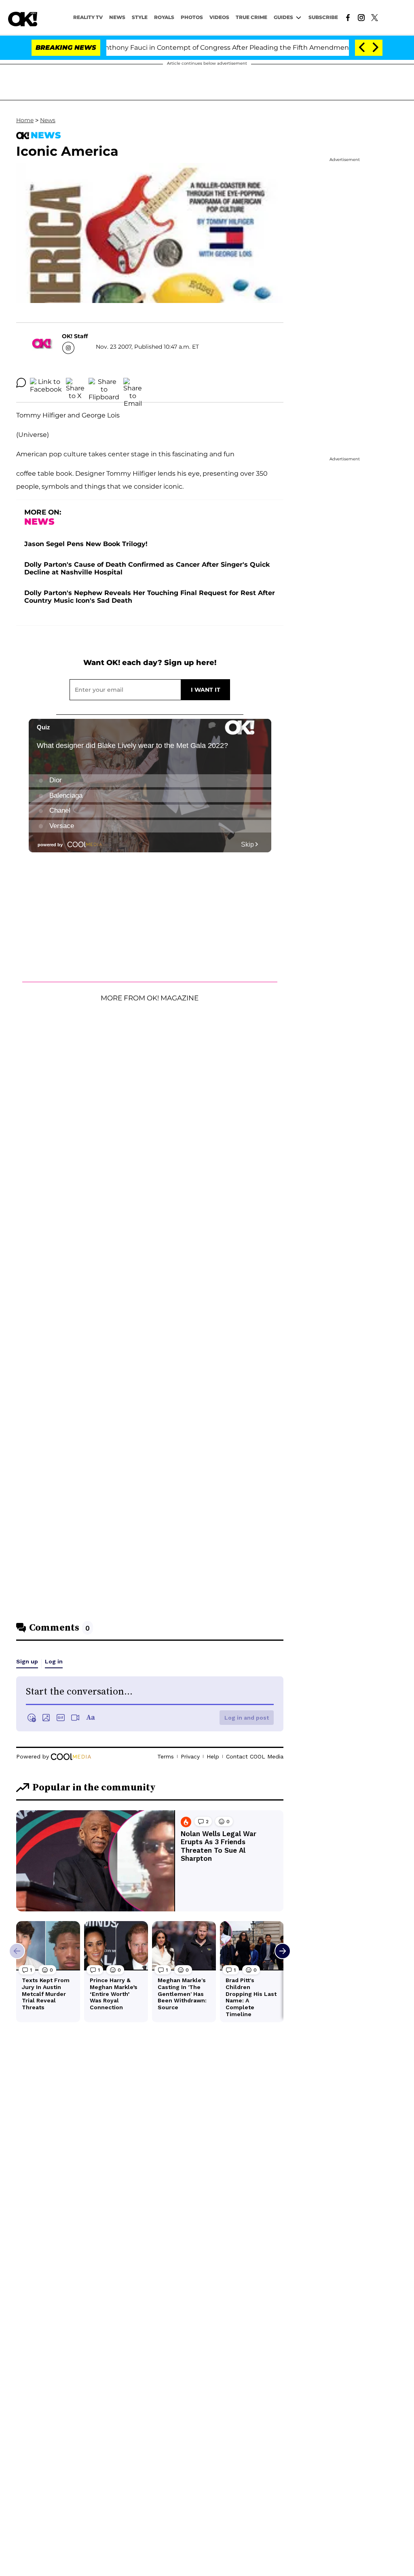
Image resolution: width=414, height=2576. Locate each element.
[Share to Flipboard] (104, 383)
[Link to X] (375, 17)
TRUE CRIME (251, 17)
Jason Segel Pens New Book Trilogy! (86, 544)
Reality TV (88, 17)
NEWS (117, 17)
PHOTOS (192, 17)
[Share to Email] (133, 383)
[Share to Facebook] (46, 383)
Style (140, 17)
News (48, 120)
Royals (164, 17)
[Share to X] (75, 383)
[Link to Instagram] (361, 17)
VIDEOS (219, 17)
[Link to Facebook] (348, 17)
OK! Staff (75, 336)
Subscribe (323, 17)
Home (25, 120)
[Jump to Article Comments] (21, 383)
